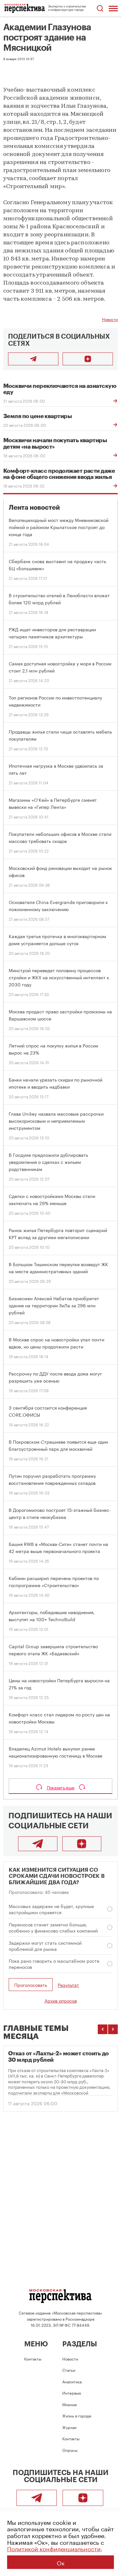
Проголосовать (31, 1985)
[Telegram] (38, 1844)
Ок (61, 2562)
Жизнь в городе (77, 2415)
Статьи (69, 2370)
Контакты (33, 2358)
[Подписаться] (88, 359)
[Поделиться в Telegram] (33, 359)
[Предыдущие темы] (103, 2029)
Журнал (70, 2427)
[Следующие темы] (113, 2029)
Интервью (72, 2393)
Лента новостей (34, 508)
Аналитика (72, 2381)
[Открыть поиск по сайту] (100, 9)
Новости (110, 319)
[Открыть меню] (113, 8)
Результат (68, 1985)
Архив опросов (61, 2000)
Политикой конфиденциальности (54, 2548)
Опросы (70, 2450)
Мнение (70, 2404)
